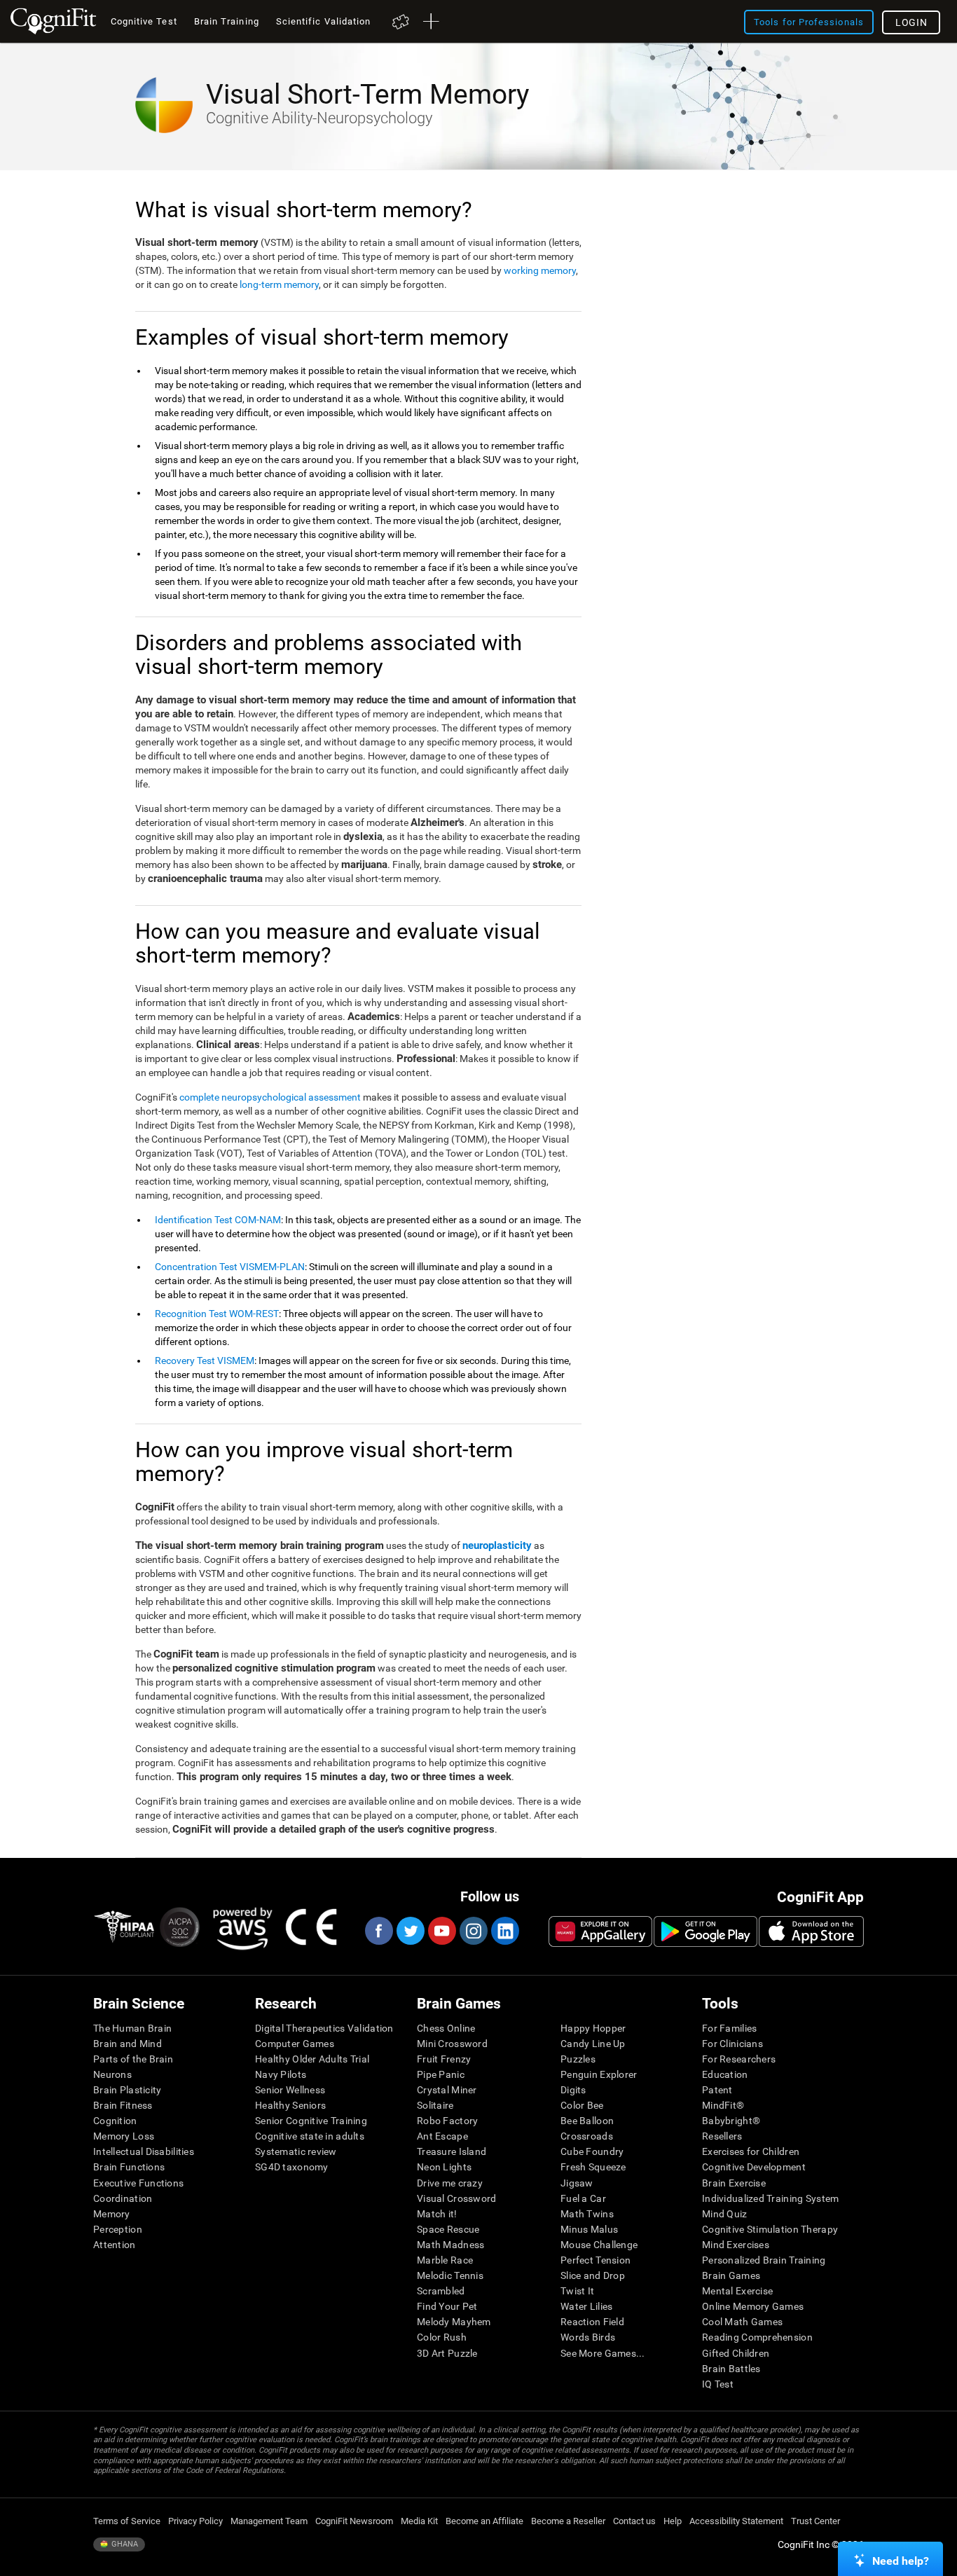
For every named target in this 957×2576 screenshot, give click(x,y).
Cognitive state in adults (310, 2136)
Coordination (123, 2198)
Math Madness (450, 2245)
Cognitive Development (754, 2167)
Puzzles (578, 2059)
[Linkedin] (504, 1931)
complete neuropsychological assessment (270, 1097)
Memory (112, 2214)
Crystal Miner (447, 2090)
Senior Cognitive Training (311, 2121)
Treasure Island (452, 2151)
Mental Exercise (737, 2291)
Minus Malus (589, 2229)
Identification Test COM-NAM (218, 1220)
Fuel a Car (583, 2198)
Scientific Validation (324, 21)
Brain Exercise (734, 2183)
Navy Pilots (281, 2074)
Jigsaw (577, 2183)
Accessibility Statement (736, 2521)
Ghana (124, 2544)
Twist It (577, 2291)
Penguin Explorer (599, 2074)
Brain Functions (129, 2167)
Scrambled (441, 2291)
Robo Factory (447, 2121)
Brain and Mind (128, 2044)
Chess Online (446, 2028)
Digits (573, 2090)
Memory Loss (124, 2136)
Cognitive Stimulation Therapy (770, 2229)
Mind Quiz (725, 2214)
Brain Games (731, 2275)
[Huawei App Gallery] (600, 1931)
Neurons (112, 2074)
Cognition (115, 2121)
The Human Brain (132, 2028)
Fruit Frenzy (444, 2059)
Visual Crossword (456, 2198)
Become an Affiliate (484, 2521)
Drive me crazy (450, 2183)
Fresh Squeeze (593, 2167)
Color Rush (442, 2337)
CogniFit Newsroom (354, 2521)
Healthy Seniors (290, 2105)
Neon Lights (444, 2167)
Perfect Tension (595, 2260)
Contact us (634, 2521)
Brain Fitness (123, 2105)
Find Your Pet (447, 2306)
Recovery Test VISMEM (205, 1361)
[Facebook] (378, 1931)
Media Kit (419, 2521)
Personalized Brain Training (764, 2260)
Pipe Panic (441, 2074)
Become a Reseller (568, 2521)
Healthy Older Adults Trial (312, 2059)
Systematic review (296, 2151)
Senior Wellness (290, 2090)
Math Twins (587, 2214)
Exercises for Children (751, 2151)
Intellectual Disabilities (144, 2151)
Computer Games (295, 2044)
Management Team (269, 2521)
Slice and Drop (593, 2275)
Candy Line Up (593, 2044)
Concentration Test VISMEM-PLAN (230, 1267)
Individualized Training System (770, 2198)
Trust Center (815, 2521)
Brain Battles (731, 2369)
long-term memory (279, 284)
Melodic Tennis (450, 2275)
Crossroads (587, 2136)
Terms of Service (127, 2521)
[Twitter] (410, 1931)
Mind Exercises (736, 2245)
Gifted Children (736, 2353)
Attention (115, 2245)
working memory (540, 270)
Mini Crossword (452, 2044)
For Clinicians (732, 2044)
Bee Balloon (587, 2121)
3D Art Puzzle (447, 2353)
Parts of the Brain (133, 2059)
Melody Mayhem (454, 2322)
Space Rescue (448, 2229)
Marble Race (445, 2260)
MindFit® (723, 2105)
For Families (729, 2028)
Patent (717, 2090)
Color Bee (582, 2105)
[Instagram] (473, 1931)
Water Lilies (586, 2306)
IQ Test (718, 2384)
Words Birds (588, 2337)
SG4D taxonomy (292, 2167)
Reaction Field (592, 2322)
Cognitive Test (144, 21)
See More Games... (603, 2353)
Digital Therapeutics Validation (324, 2028)
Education (725, 2074)
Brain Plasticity (127, 2090)
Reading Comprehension (757, 2337)
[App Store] (811, 1931)
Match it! (437, 2214)
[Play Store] (705, 1931)
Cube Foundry (592, 2151)
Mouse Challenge (599, 2245)
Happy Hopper (593, 2028)
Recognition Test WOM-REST (217, 1314)
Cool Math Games (742, 2322)
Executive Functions (138, 2183)
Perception (118, 2229)
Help (673, 2521)
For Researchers (739, 2059)
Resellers (722, 2136)
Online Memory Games (753, 2306)
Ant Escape (442, 2136)
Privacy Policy (195, 2521)
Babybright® (731, 2121)
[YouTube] (441, 1931)
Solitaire (435, 2105)
